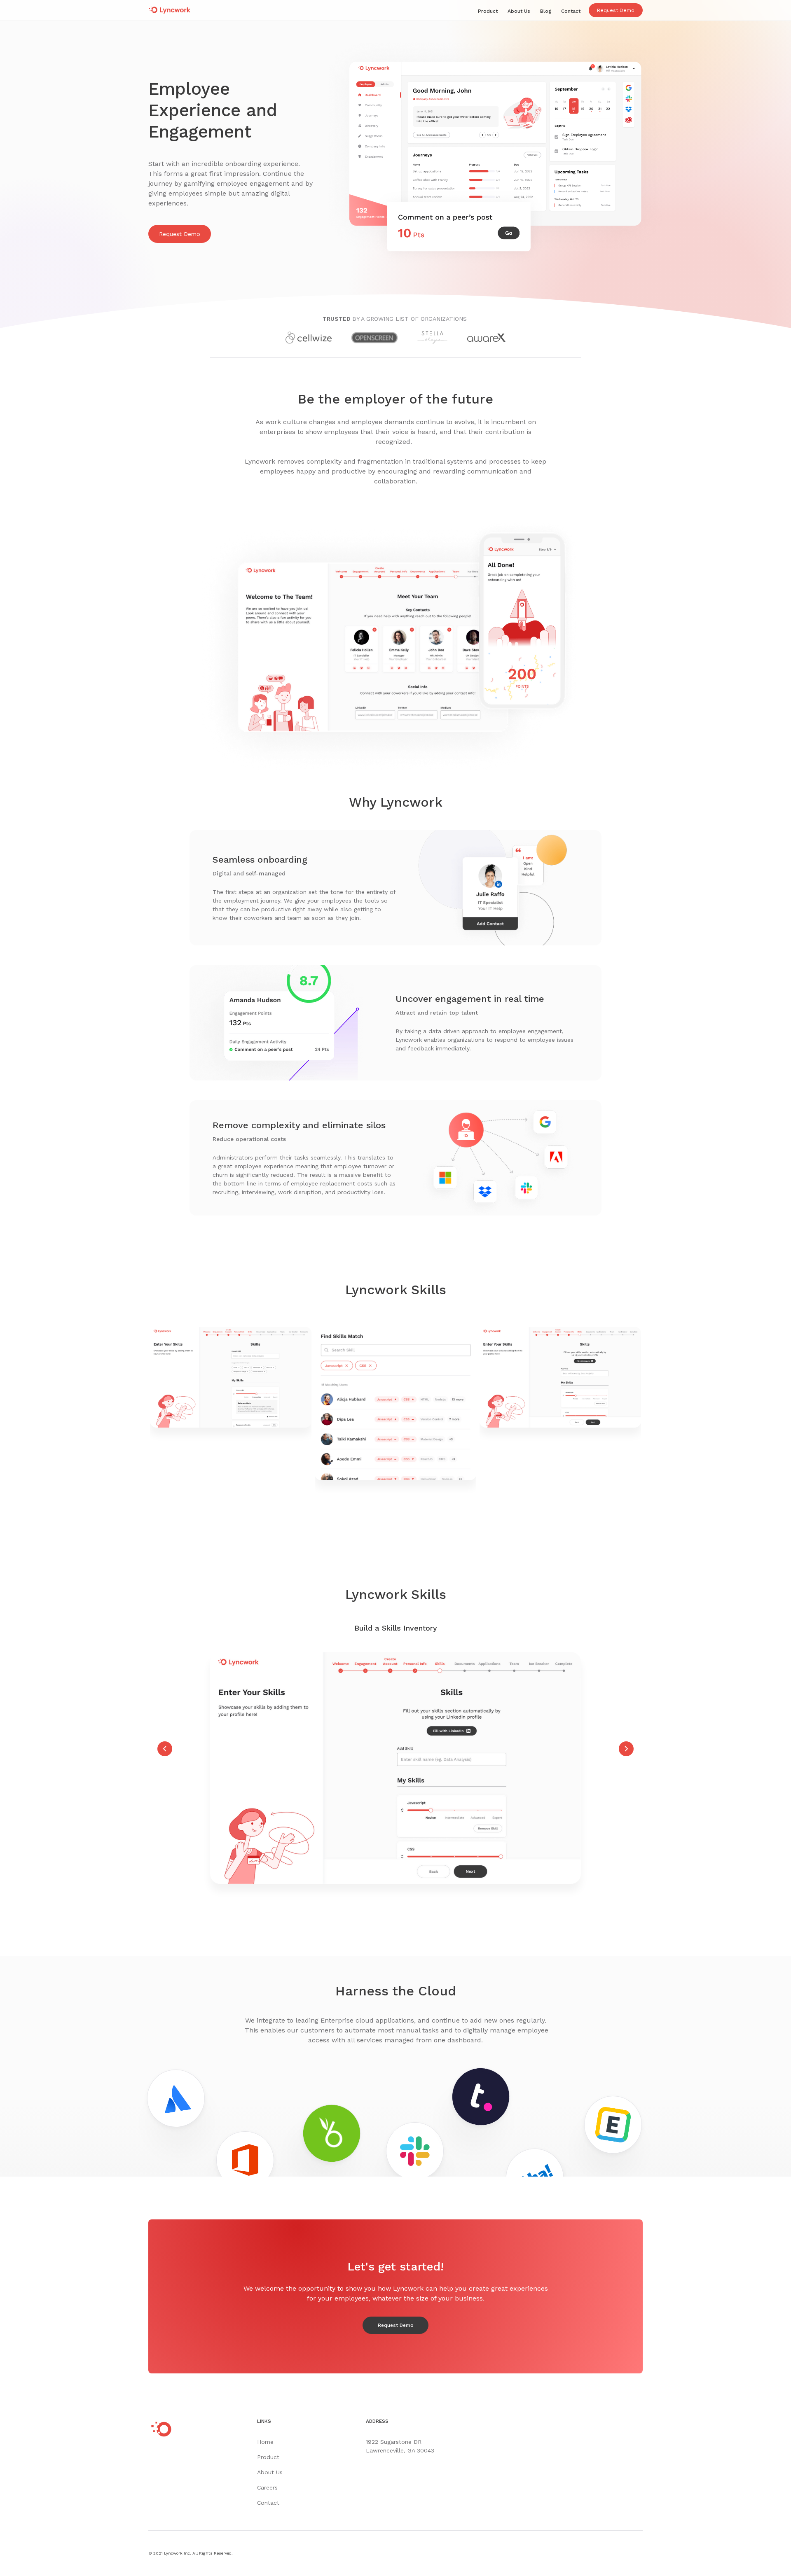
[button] (165, 1683)
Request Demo (616, 10)
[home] (173, 9)
